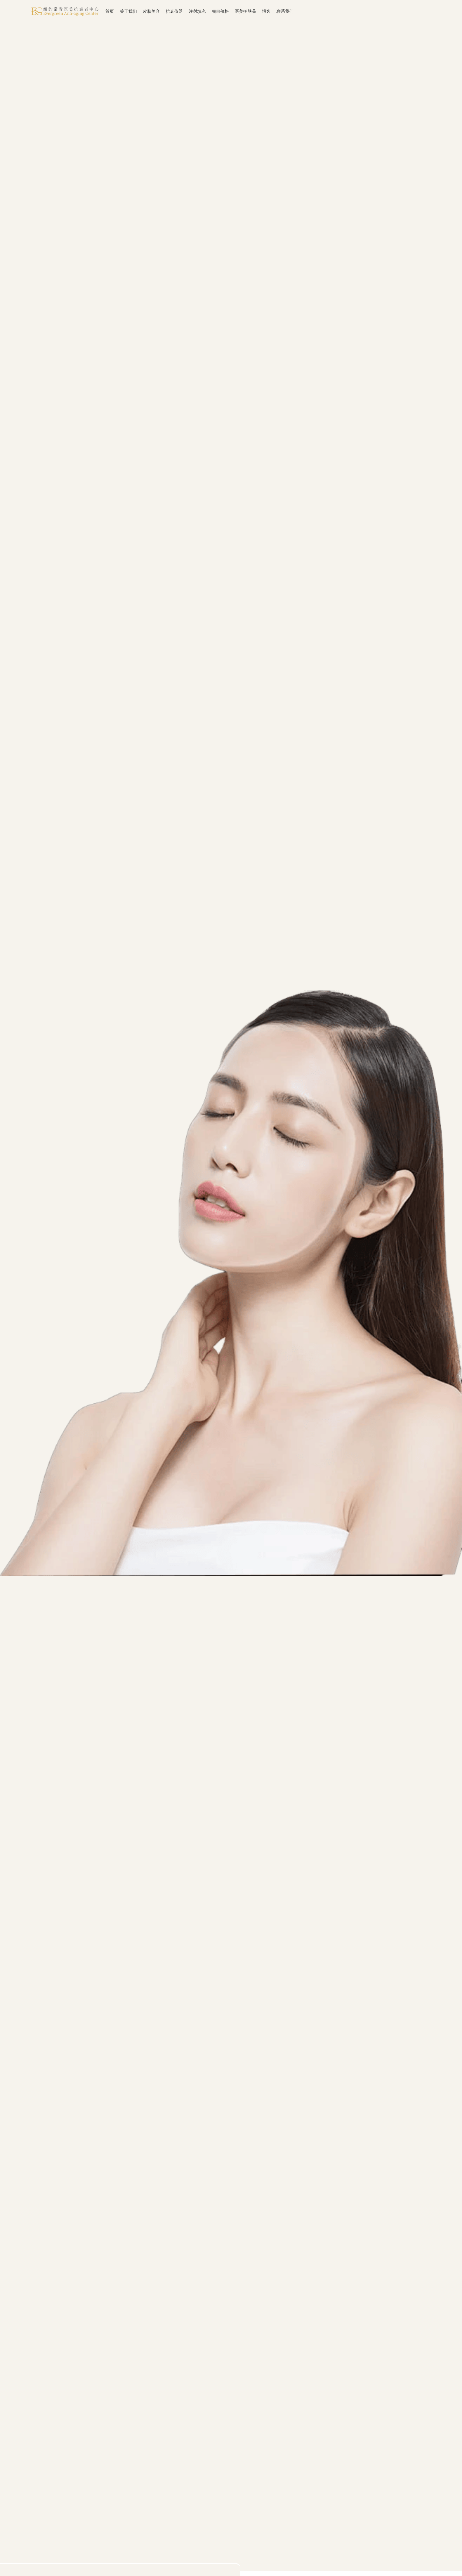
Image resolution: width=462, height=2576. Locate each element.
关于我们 (128, 11)
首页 (110, 11)
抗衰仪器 (174, 11)
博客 (266, 11)
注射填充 (197, 11)
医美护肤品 (245, 11)
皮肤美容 (151, 11)
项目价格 (220, 11)
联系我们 (285, 11)
